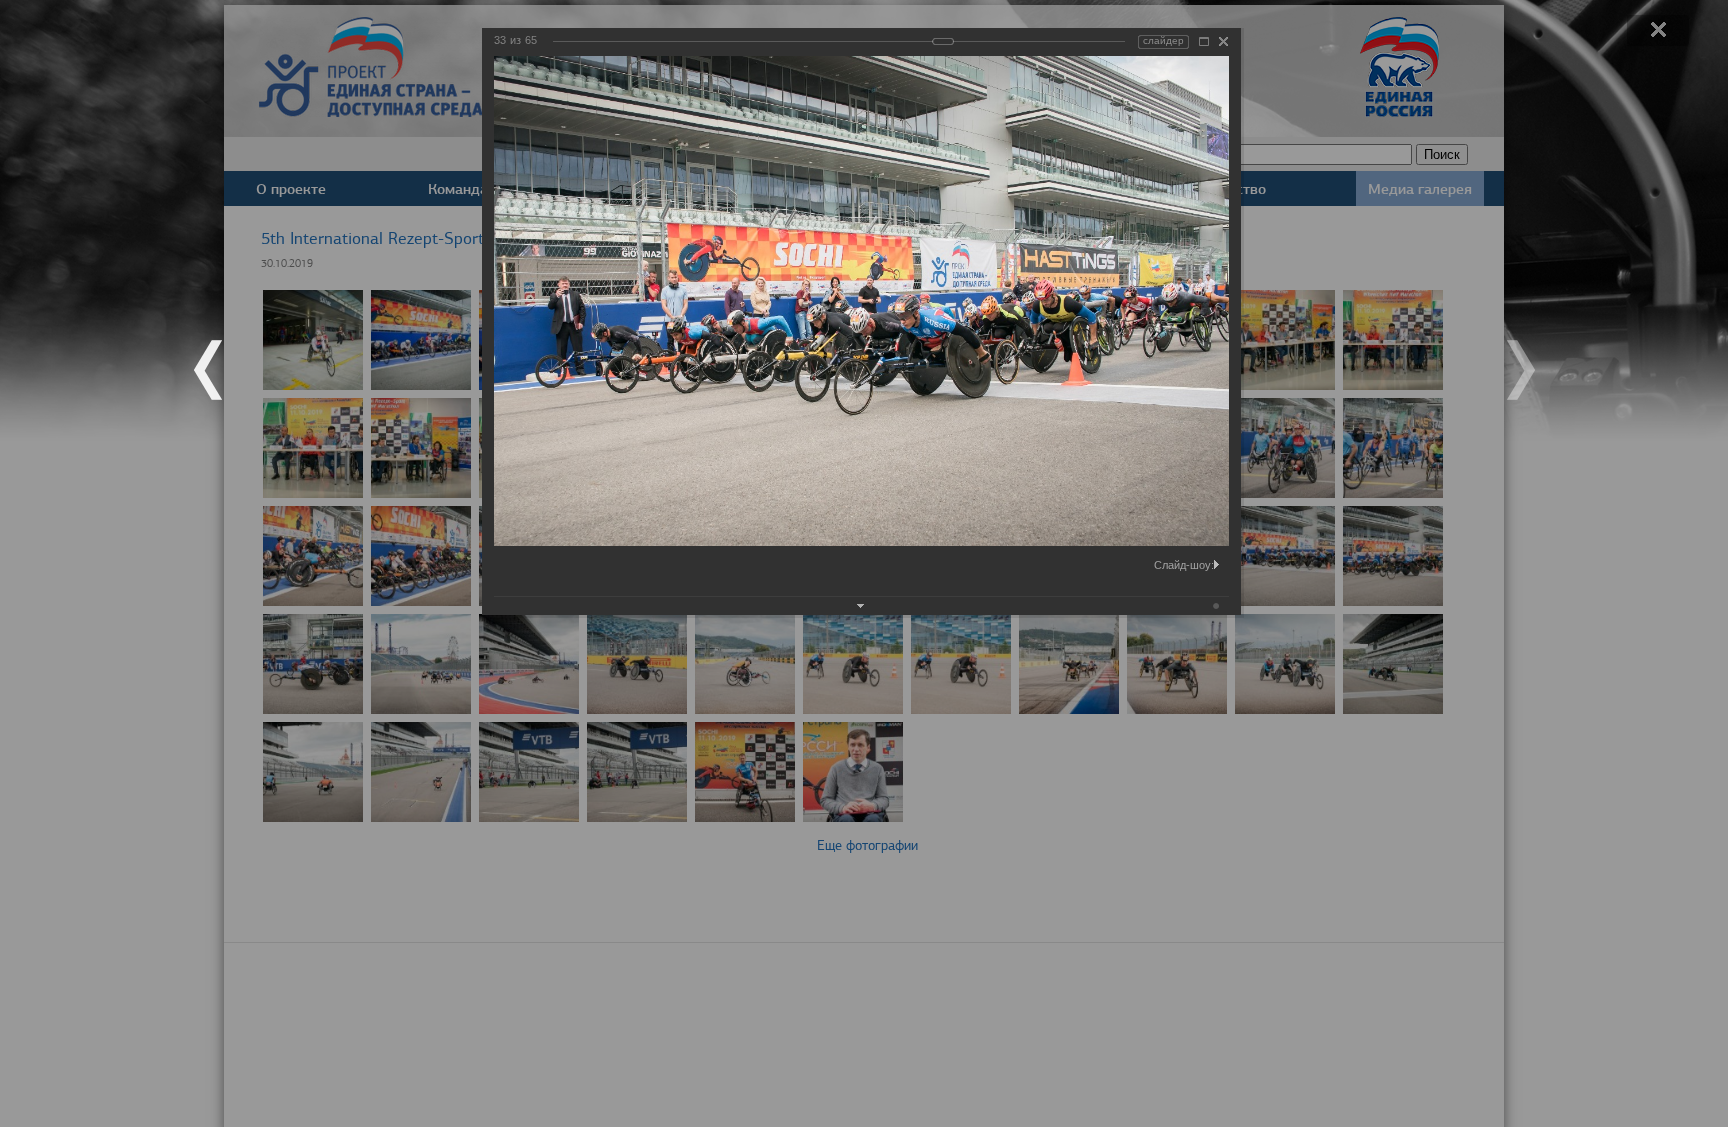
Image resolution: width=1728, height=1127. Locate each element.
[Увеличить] (1204, 41)
